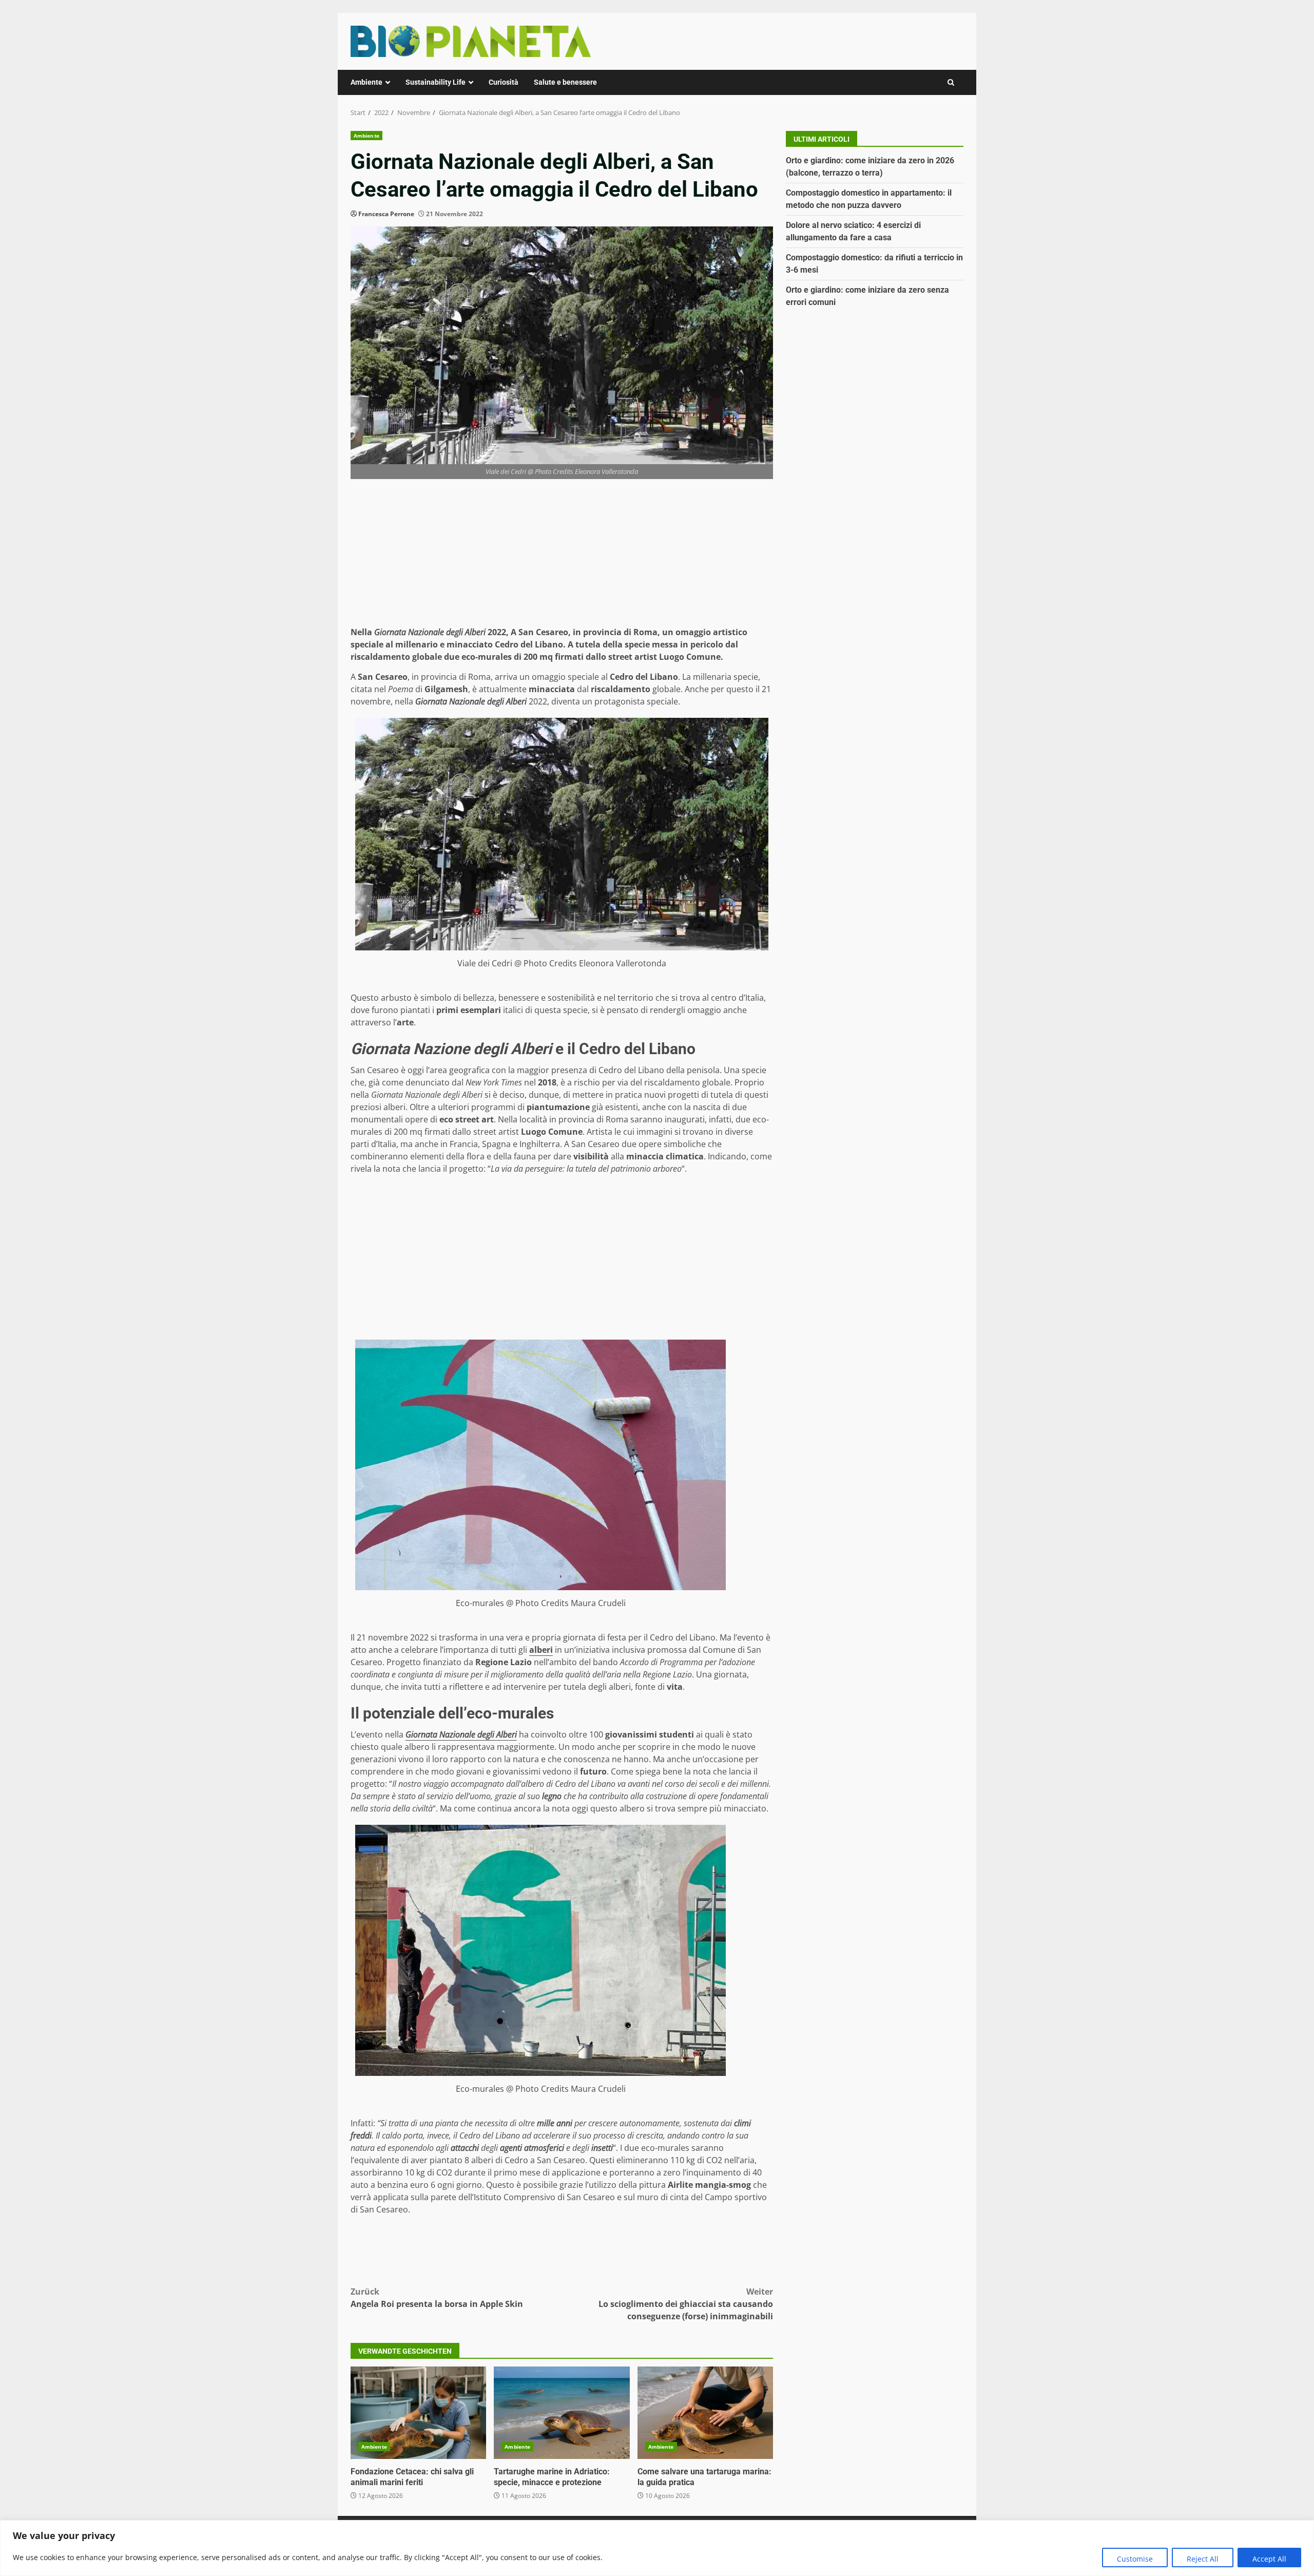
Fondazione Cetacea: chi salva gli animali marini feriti (418, 2413)
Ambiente (366, 82)
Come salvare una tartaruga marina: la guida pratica (705, 2413)
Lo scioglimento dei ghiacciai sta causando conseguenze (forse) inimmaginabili (686, 2304)
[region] (657, 2548)
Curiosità (504, 82)
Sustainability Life (436, 82)
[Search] (951, 82)
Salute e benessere (565, 82)
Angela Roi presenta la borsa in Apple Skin (437, 2298)
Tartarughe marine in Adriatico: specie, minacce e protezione (562, 2413)
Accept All (1269, 2559)
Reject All (1203, 2559)
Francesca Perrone (386, 214)
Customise (1135, 2559)
